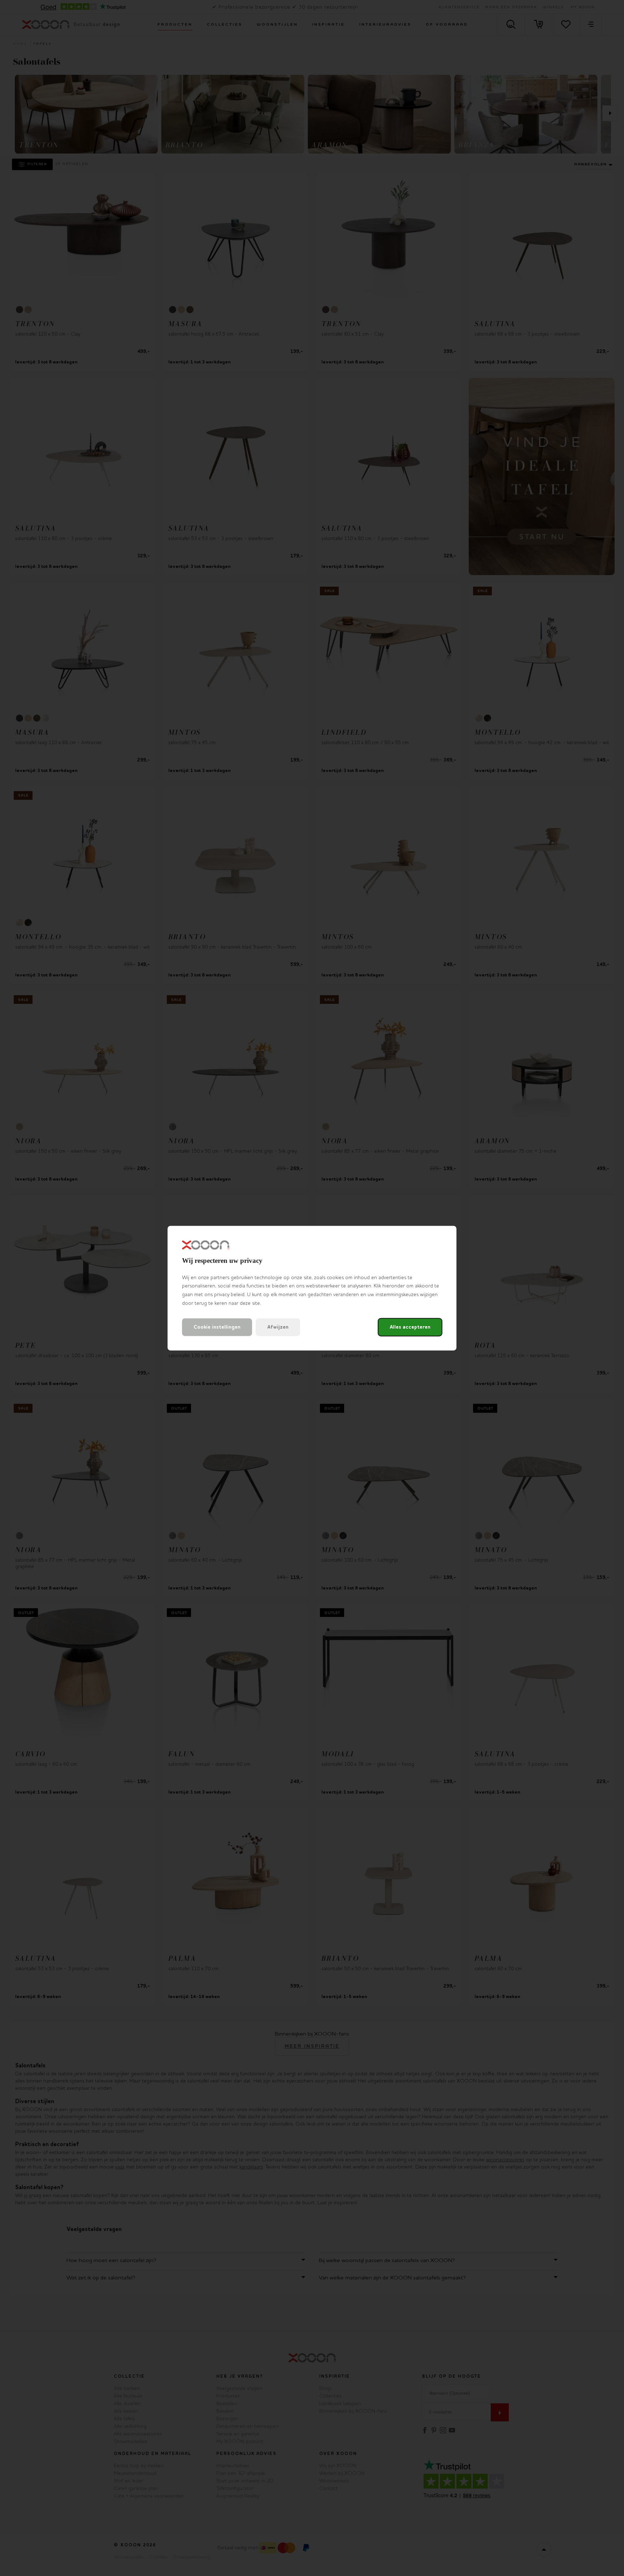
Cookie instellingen (217, 1327)
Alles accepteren (410, 1327)
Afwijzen (278, 1327)
